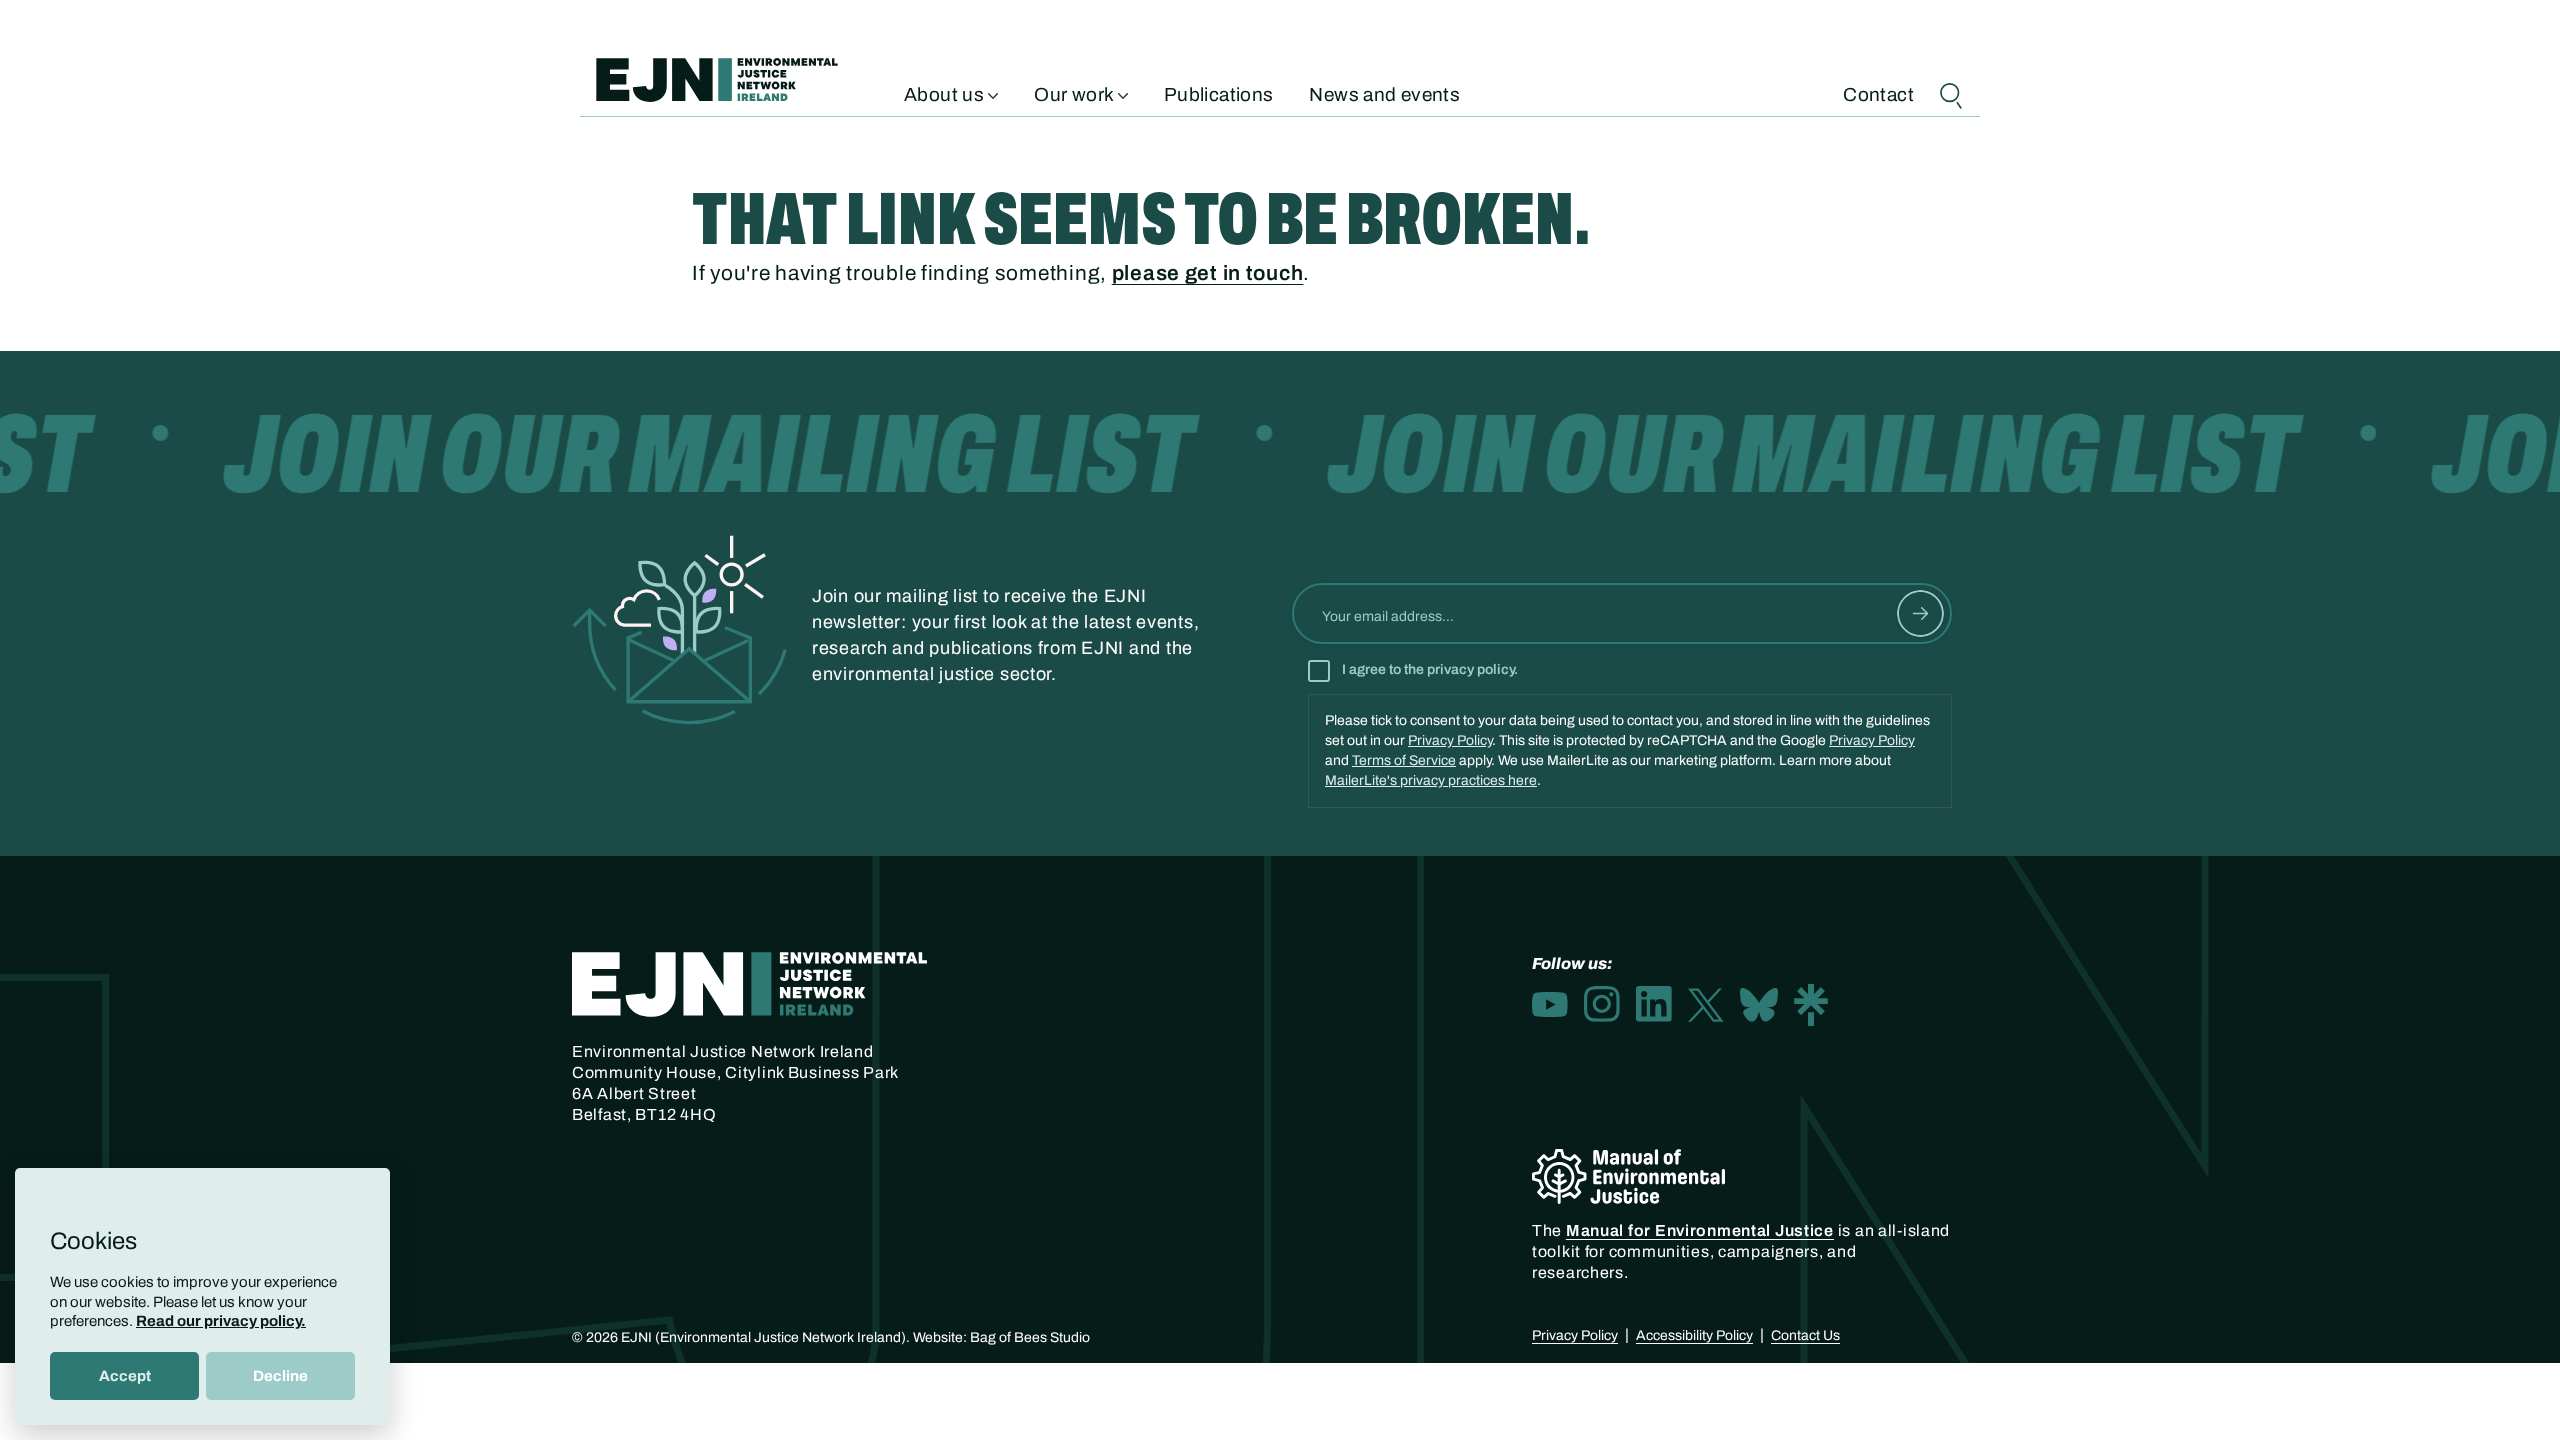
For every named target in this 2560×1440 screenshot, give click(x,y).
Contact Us (1805, 1335)
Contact (1878, 93)
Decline (280, 1376)
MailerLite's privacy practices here (1431, 780)
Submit (1920, 613)
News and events (1384, 93)
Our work (1075, 93)
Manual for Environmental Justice (1700, 1230)
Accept (125, 1376)
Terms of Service (1404, 760)
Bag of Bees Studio (1030, 1337)
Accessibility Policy (1694, 1335)
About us (946, 93)
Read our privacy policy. (221, 1321)
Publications (1219, 93)
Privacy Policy (1450, 740)
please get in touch (1208, 273)
